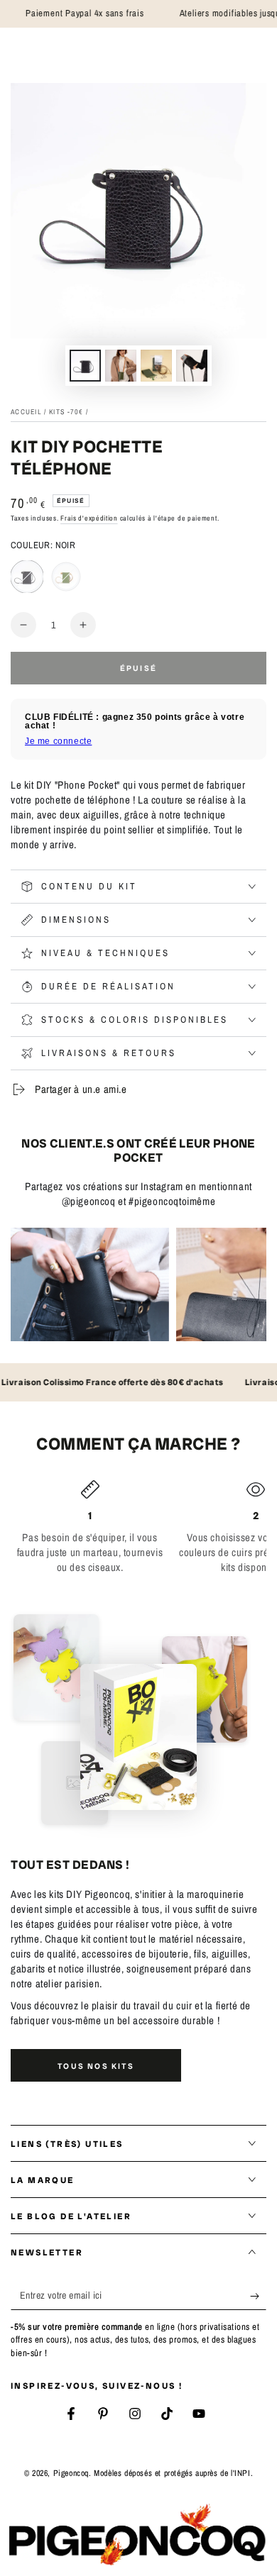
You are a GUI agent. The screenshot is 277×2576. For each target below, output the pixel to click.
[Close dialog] (190, 1169)
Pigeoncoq (71, 2473)
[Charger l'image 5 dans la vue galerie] (192, 366)
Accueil (26, 412)
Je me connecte (58, 741)
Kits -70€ (66, 412)
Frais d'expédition (89, 518)
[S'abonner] (258, 2296)
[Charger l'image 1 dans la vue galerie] (85, 366)
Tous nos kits (96, 2066)
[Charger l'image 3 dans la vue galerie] (156, 366)
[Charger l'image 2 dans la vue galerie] (121, 366)
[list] (138, 1527)
